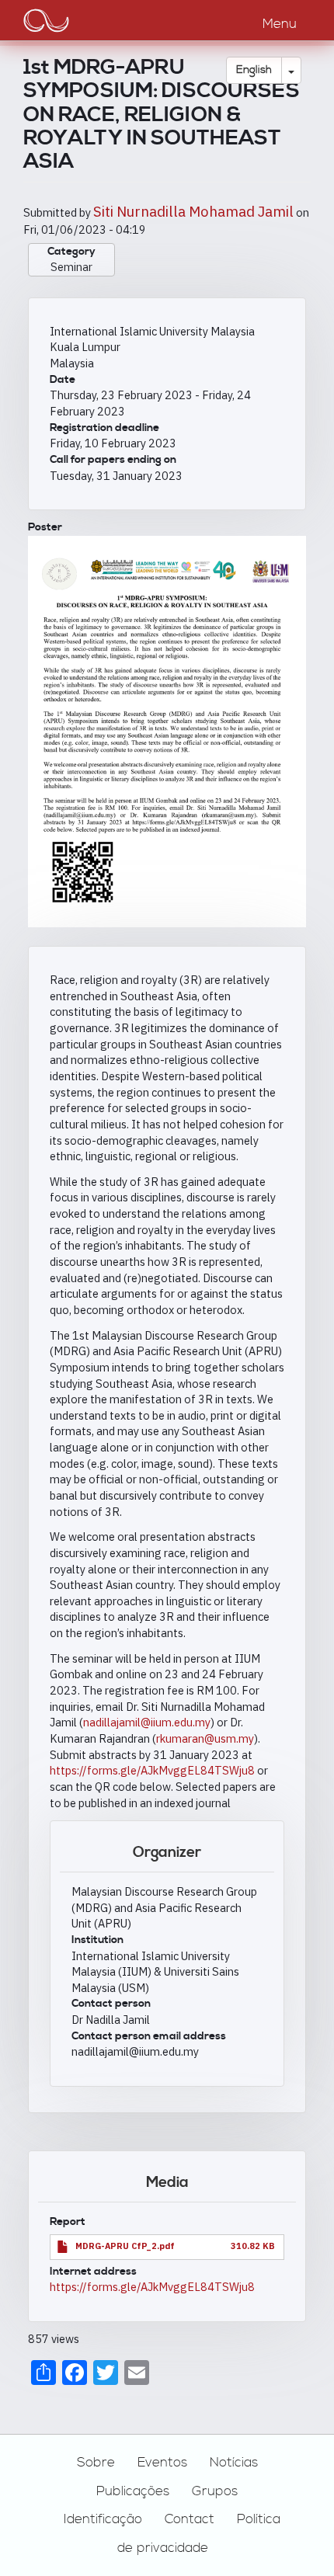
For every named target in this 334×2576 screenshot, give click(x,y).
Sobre (96, 2463)
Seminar (71, 267)
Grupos (215, 2491)
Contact (190, 2519)
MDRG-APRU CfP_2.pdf (125, 2246)
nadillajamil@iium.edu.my (147, 1722)
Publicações (133, 2491)
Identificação (103, 2519)
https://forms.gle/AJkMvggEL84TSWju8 (153, 1770)
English (254, 70)
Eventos (162, 2463)
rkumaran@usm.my (205, 1738)
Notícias (234, 2463)
